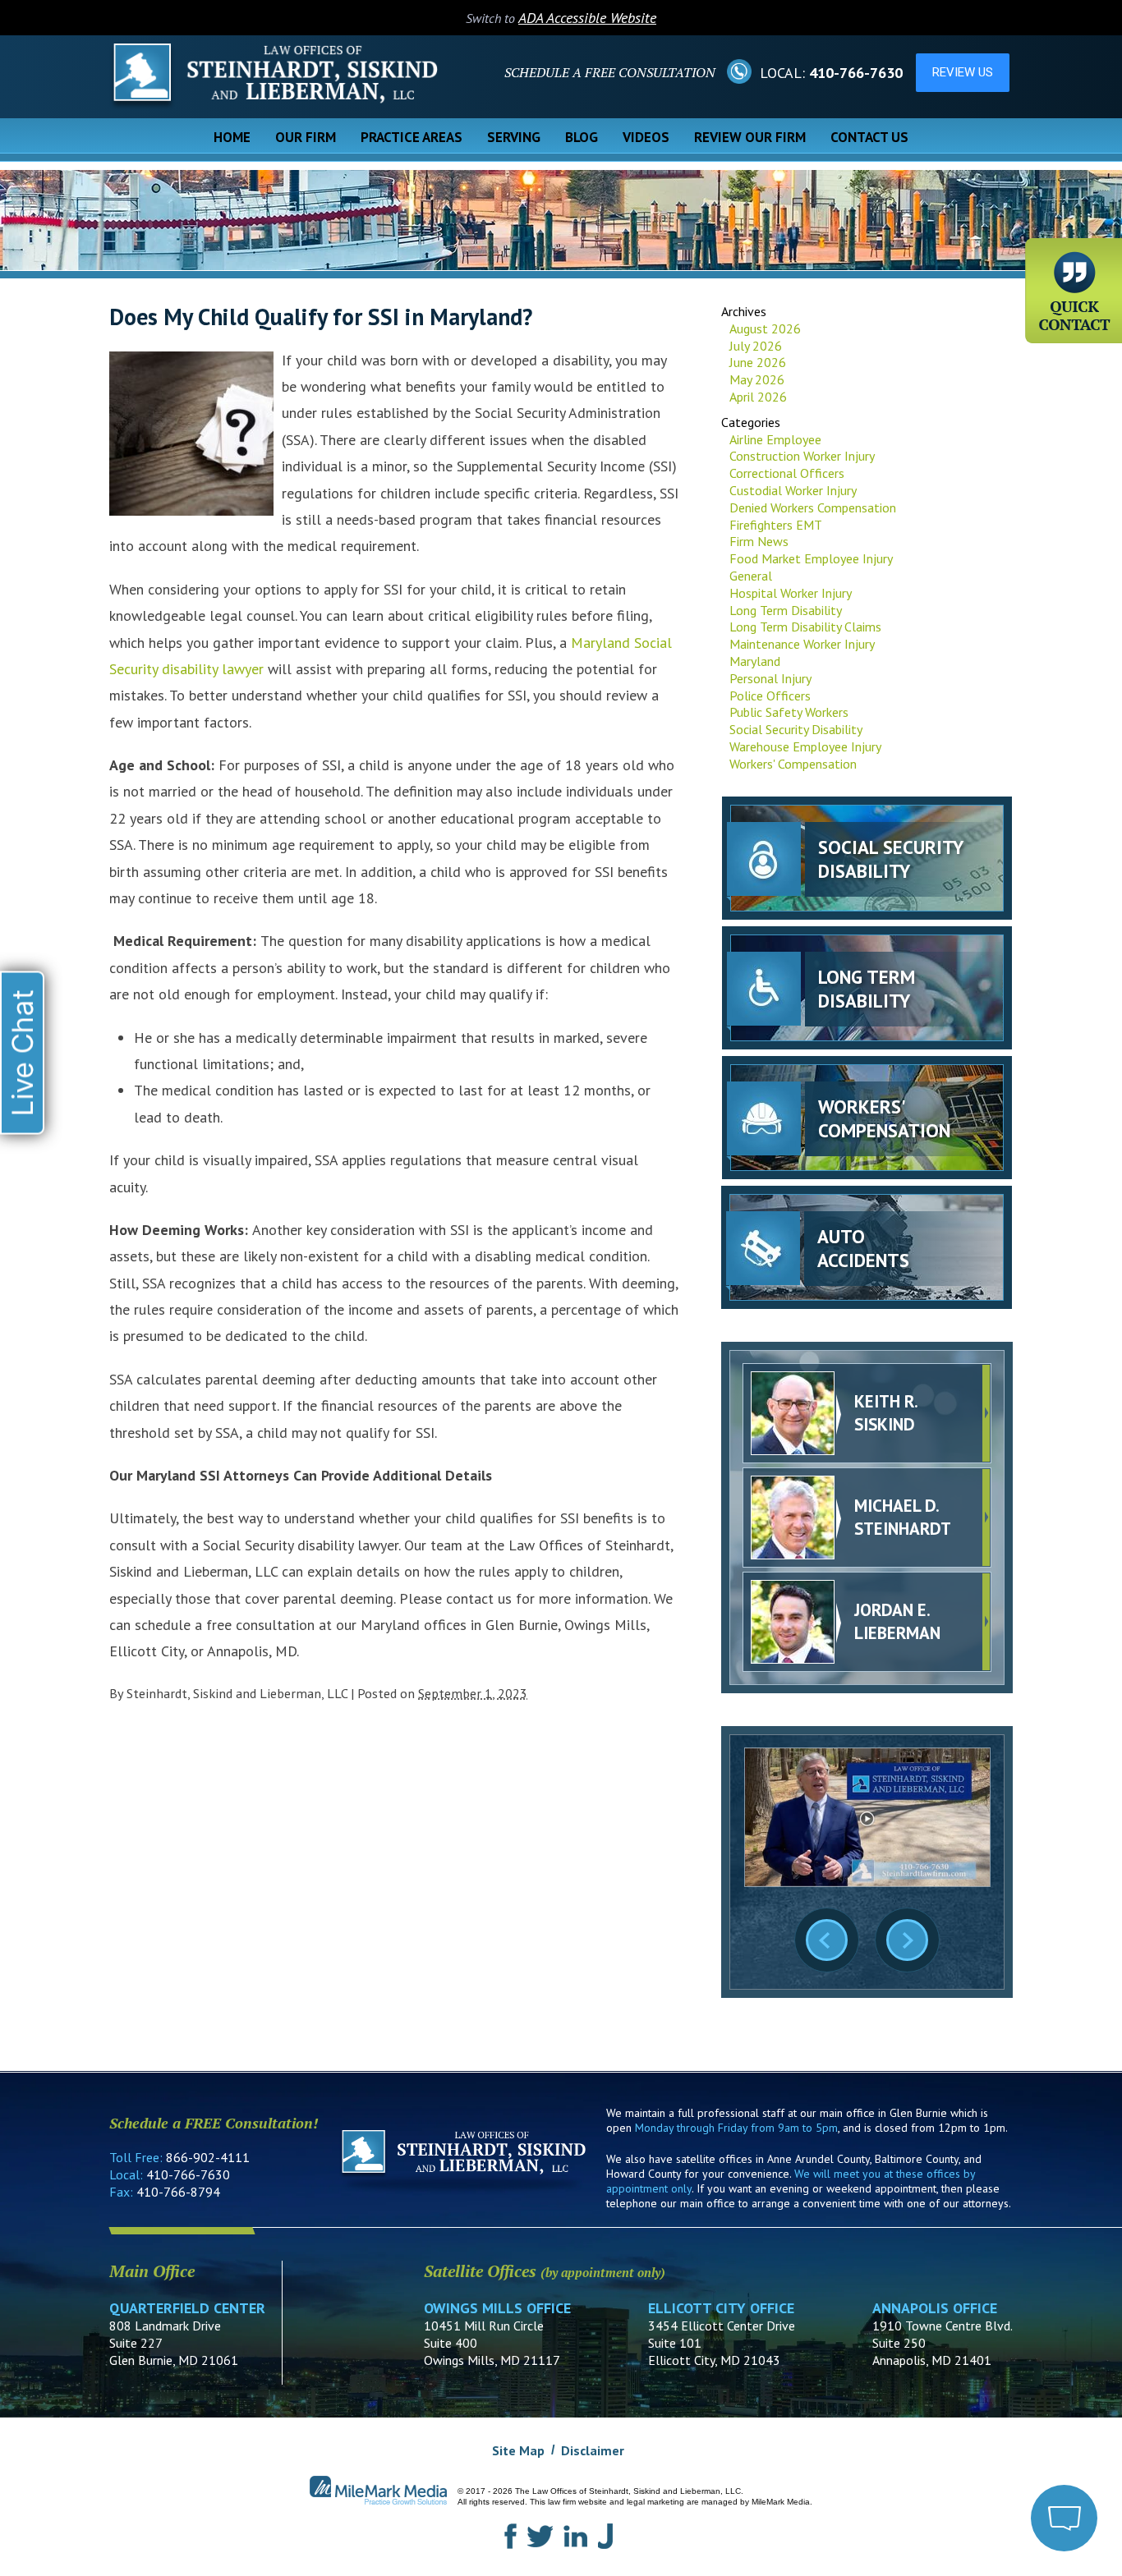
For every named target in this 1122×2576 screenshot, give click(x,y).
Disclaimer (593, 2450)
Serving (514, 137)
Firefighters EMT (776, 525)
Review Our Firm (750, 137)
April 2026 (758, 397)
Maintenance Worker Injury (802, 644)
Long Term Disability (786, 610)
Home (232, 137)
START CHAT (987, 2430)
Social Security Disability (796, 729)
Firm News (759, 541)
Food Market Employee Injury (811, 558)
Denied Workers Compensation (813, 507)
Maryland (755, 661)
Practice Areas (412, 137)
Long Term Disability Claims (805, 627)
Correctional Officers (787, 473)
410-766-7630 (856, 73)
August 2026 (765, 328)
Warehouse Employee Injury (805, 746)
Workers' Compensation (793, 764)
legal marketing (655, 2502)
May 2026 (757, 379)
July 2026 (756, 346)
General (751, 576)
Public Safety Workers (789, 712)
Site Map (518, 2450)
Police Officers (770, 696)
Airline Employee (775, 439)
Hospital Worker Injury (791, 593)
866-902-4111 (208, 2157)
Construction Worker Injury (802, 456)
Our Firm (306, 137)
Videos (646, 137)
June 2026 (758, 362)
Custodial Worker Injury (793, 490)
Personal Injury (770, 678)
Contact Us (869, 137)
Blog (582, 137)
